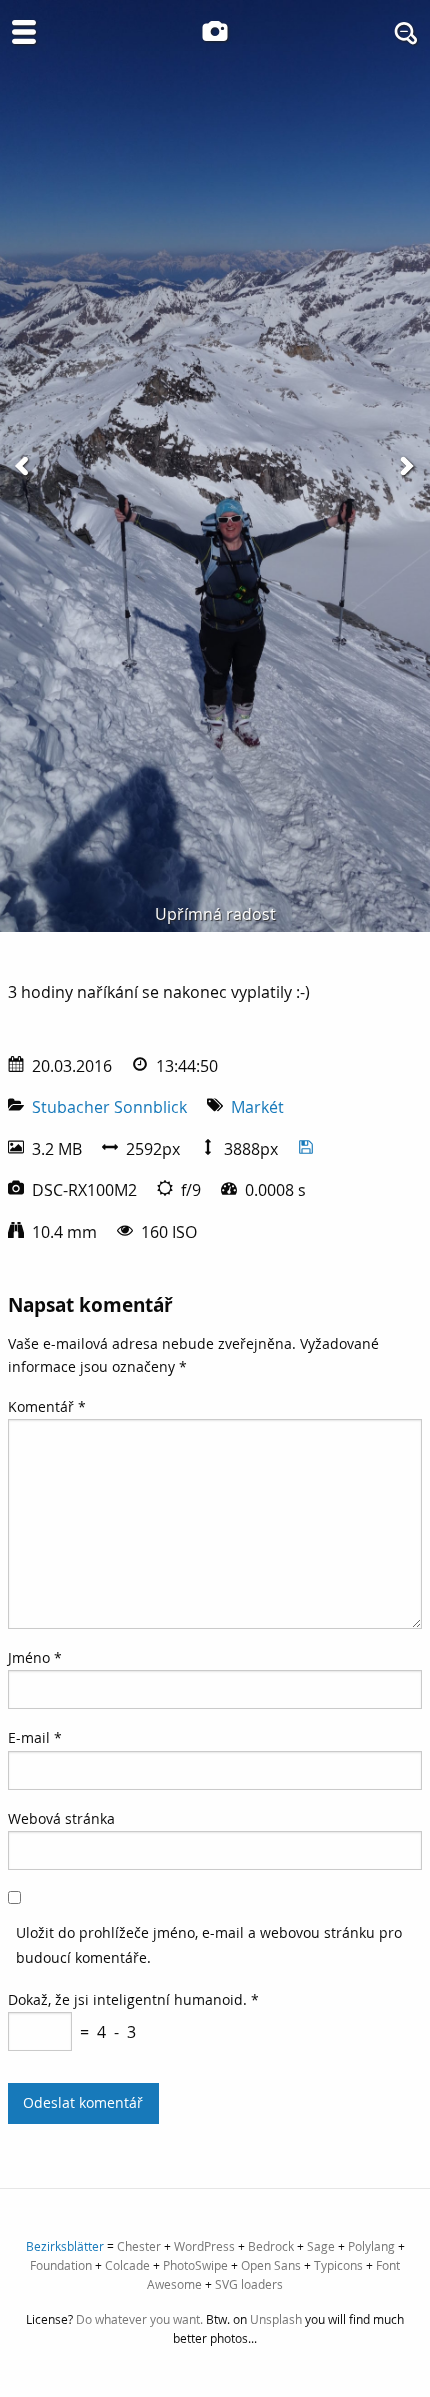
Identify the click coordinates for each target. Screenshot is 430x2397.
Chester (139, 2246)
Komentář (47, 1406)
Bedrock (271, 2246)
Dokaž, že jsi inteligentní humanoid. (133, 1999)
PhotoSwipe (195, 2265)
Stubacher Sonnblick (109, 1107)
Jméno (35, 1657)
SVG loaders (249, 2284)
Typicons (338, 2265)
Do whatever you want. (139, 2319)
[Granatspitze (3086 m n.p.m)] (24, 466)
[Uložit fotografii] (306, 1149)
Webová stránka (61, 1818)
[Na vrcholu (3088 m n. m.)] (406, 466)
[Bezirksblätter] (215, 31)
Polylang (371, 2246)
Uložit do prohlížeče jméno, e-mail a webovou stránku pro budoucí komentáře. (209, 1945)
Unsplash (276, 2319)
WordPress (204, 2246)
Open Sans (271, 2265)
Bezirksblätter (65, 2246)
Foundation (61, 2265)
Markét (257, 1107)
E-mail (35, 1737)
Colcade (127, 2265)
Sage (321, 2246)
